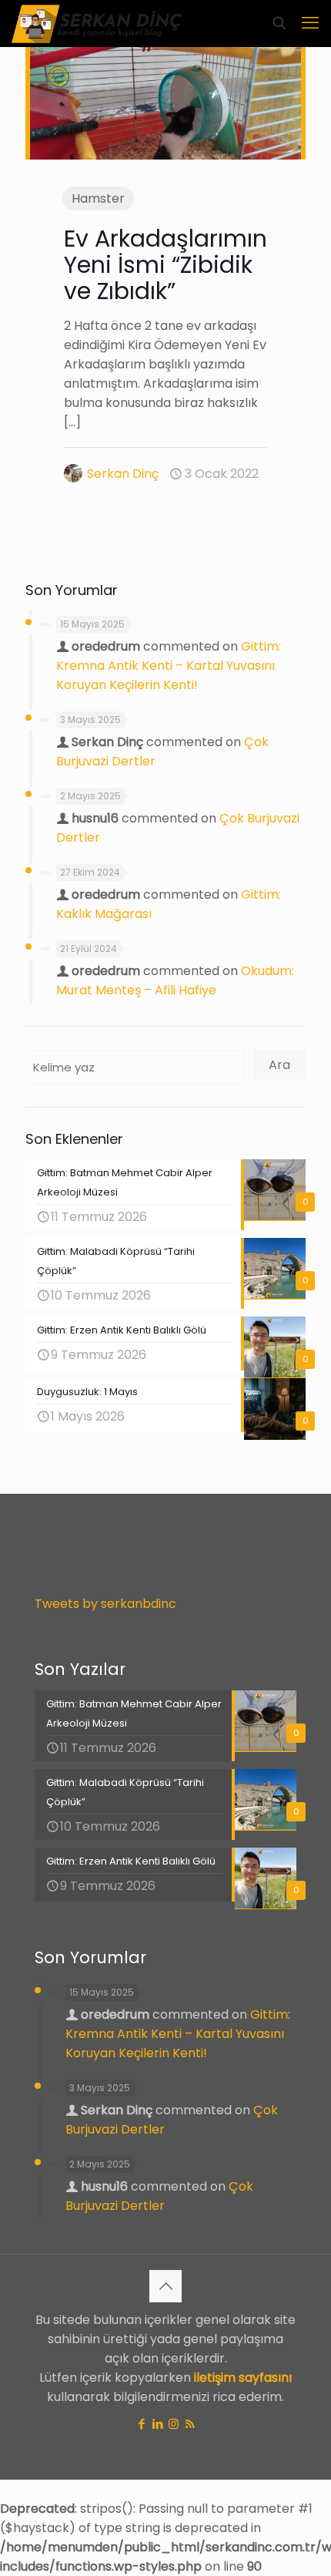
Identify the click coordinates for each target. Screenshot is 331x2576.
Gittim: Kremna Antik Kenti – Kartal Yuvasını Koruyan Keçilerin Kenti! (169, 666)
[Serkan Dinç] (97, 23)
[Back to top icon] (165, 2286)
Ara (279, 1065)
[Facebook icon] (141, 2424)
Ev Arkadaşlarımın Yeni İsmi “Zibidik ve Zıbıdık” (165, 265)
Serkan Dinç (123, 474)
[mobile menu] (310, 23)
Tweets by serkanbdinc (105, 1604)
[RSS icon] (190, 2424)
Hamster (98, 198)
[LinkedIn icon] (157, 2424)
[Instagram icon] (174, 2424)
